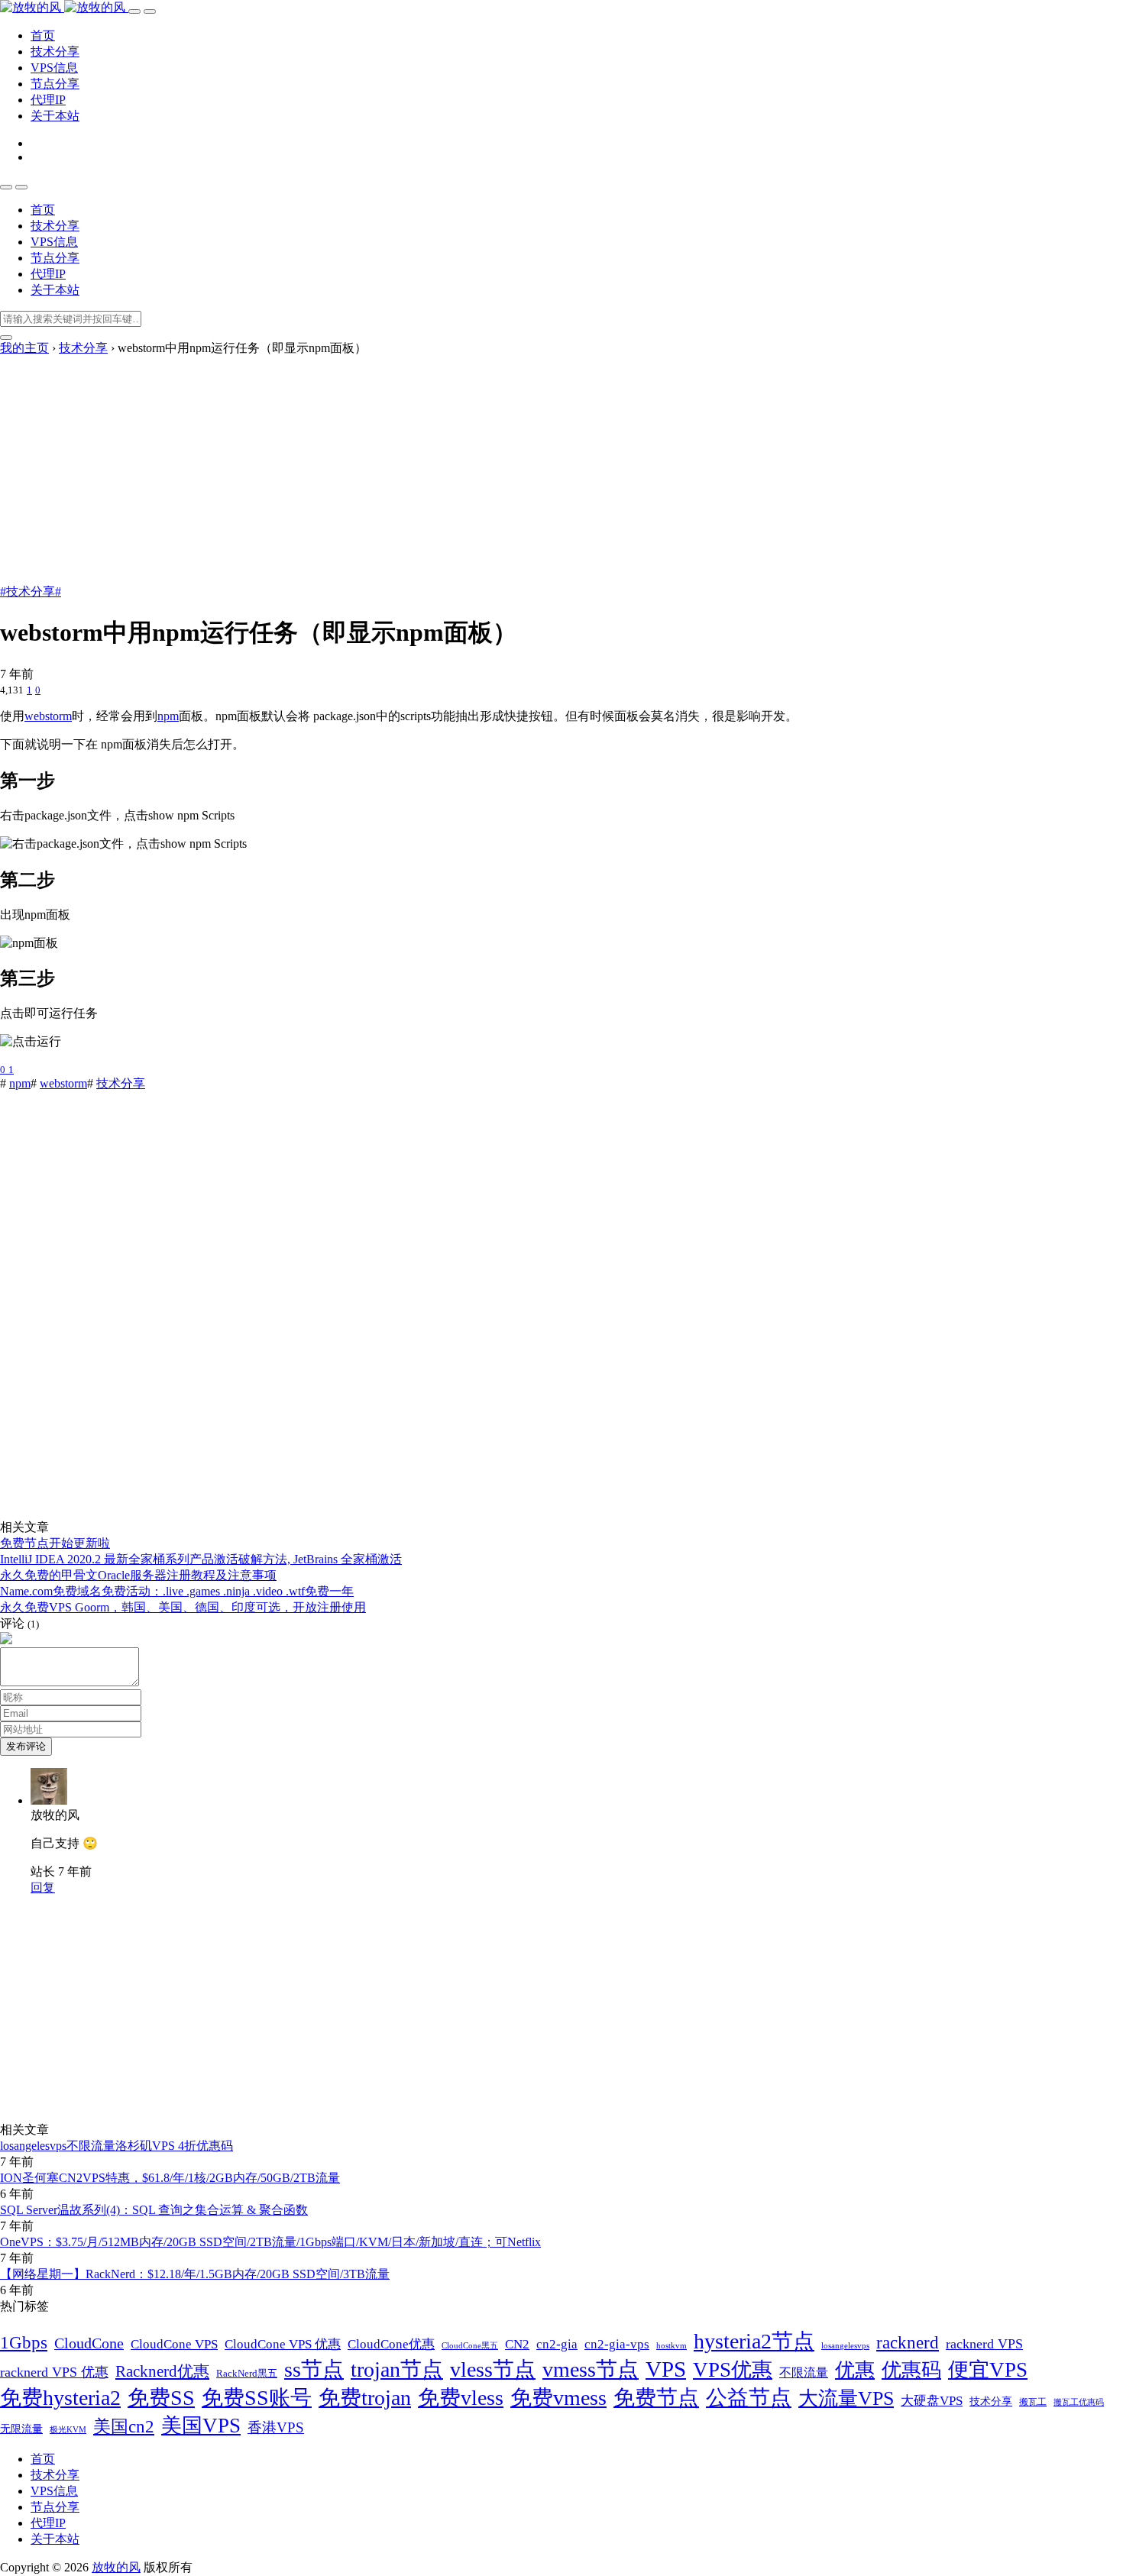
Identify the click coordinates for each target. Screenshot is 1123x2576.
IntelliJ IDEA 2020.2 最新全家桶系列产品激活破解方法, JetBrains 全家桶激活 (201, 1559)
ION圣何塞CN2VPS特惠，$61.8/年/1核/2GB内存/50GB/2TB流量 (170, 2178)
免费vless (461, 2398)
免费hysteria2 (60, 2398)
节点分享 (55, 84)
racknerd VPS (984, 2344)
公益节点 (749, 2398)
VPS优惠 (733, 2370)
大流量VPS (846, 2398)
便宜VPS (988, 2370)
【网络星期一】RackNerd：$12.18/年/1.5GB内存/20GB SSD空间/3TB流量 (195, 2274)
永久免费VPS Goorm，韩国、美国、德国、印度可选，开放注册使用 (183, 1607)
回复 (43, 1888)
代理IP (48, 100)
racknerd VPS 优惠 (54, 2372)
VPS (666, 2369)
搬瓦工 (1033, 2402)
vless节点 (493, 2369)
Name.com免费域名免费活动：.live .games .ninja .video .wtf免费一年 (177, 1591)
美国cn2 (124, 2426)
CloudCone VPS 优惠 (283, 2344)
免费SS (161, 2398)
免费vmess (558, 2398)
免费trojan (365, 2398)
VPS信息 (54, 68)
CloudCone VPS (174, 2344)
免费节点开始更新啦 (55, 1543)
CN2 (517, 2344)
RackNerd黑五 (247, 2374)
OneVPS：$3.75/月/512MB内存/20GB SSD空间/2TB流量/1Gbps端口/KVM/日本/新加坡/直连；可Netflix (270, 2242)
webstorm (48, 716)
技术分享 (55, 52)
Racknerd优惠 (162, 2371)
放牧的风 (116, 2567)
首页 (43, 36)
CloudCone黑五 (470, 2346)
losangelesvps (845, 2346)
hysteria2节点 (754, 2341)
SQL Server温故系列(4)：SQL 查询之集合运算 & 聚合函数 (154, 2210)
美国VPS (201, 2426)
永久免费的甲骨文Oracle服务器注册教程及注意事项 (138, 1575)
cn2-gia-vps (617, 2344)
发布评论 (26, 1746)
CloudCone (89, 2343)
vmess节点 (591, 2369)
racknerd (908, 2343)
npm (168, 716)
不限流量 (804, 2372)
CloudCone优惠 (391, 2344)
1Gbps (24, 2342)
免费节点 (656, 2398)
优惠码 (911, 2370)
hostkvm (672, 2345)
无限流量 (21, 2429)
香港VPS (276, 2427)
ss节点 (314, 2369)
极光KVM (68, 2430)
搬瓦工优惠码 (1079, 2402)
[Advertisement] (561, 471)
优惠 (855, 2370)
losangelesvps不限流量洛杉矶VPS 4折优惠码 (117, 2146)
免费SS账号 (257, 2398)
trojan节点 (397, 2369)
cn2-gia (557, 2344)
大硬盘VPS (932, 2400)
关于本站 (55, 116)
